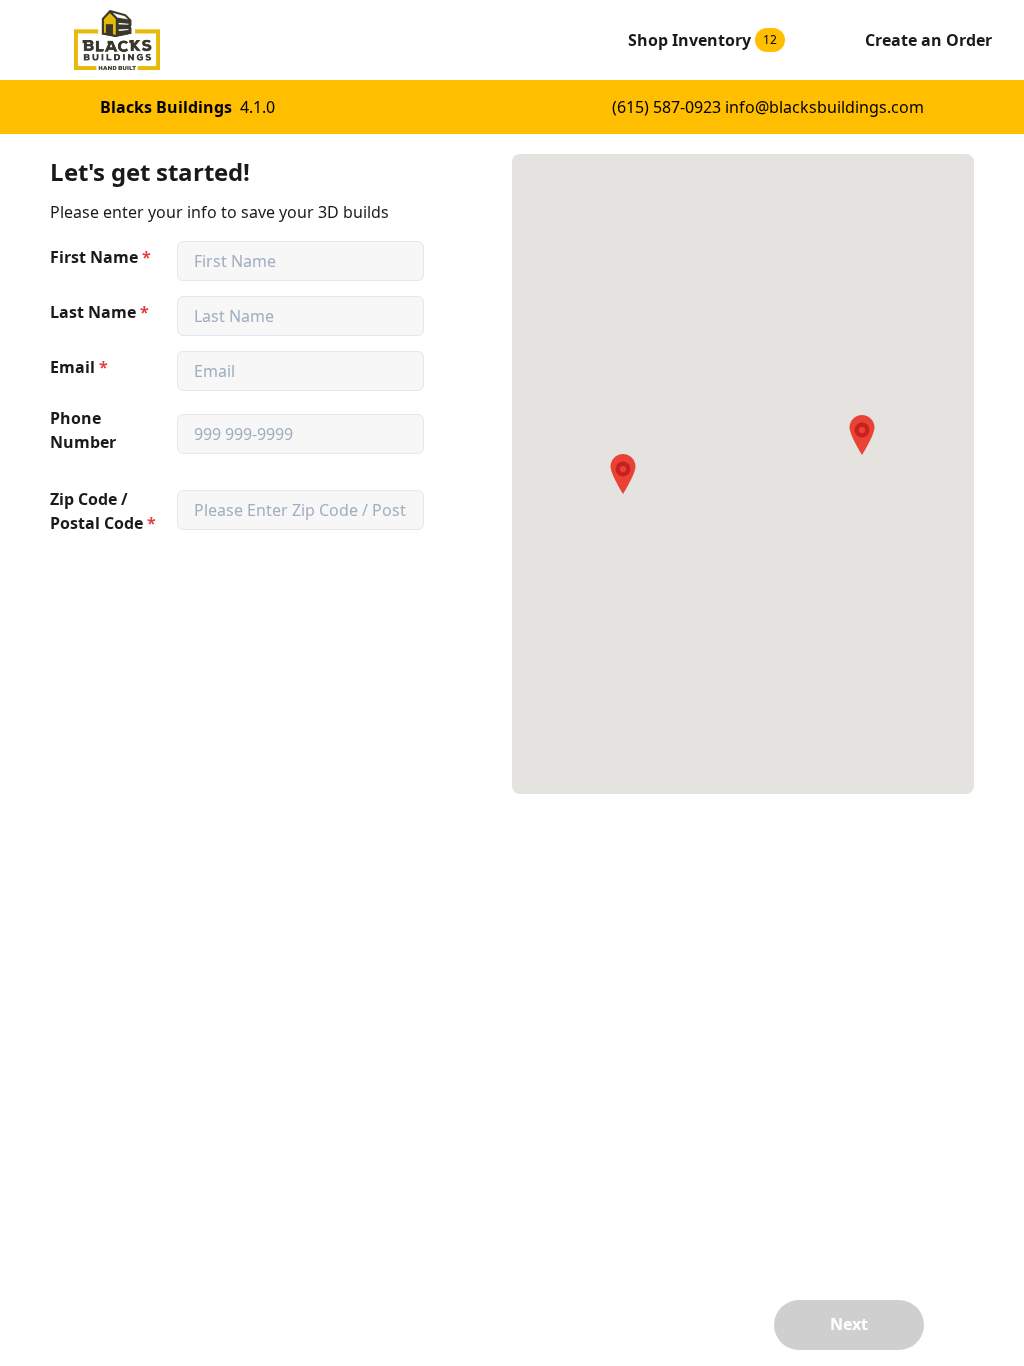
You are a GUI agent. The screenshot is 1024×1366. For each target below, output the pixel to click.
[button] (623, 474)
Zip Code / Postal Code (103, 511)
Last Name (99, 312)
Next (849, 1324)
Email (79, 367)
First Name (100, 257)
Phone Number (83, 430)
